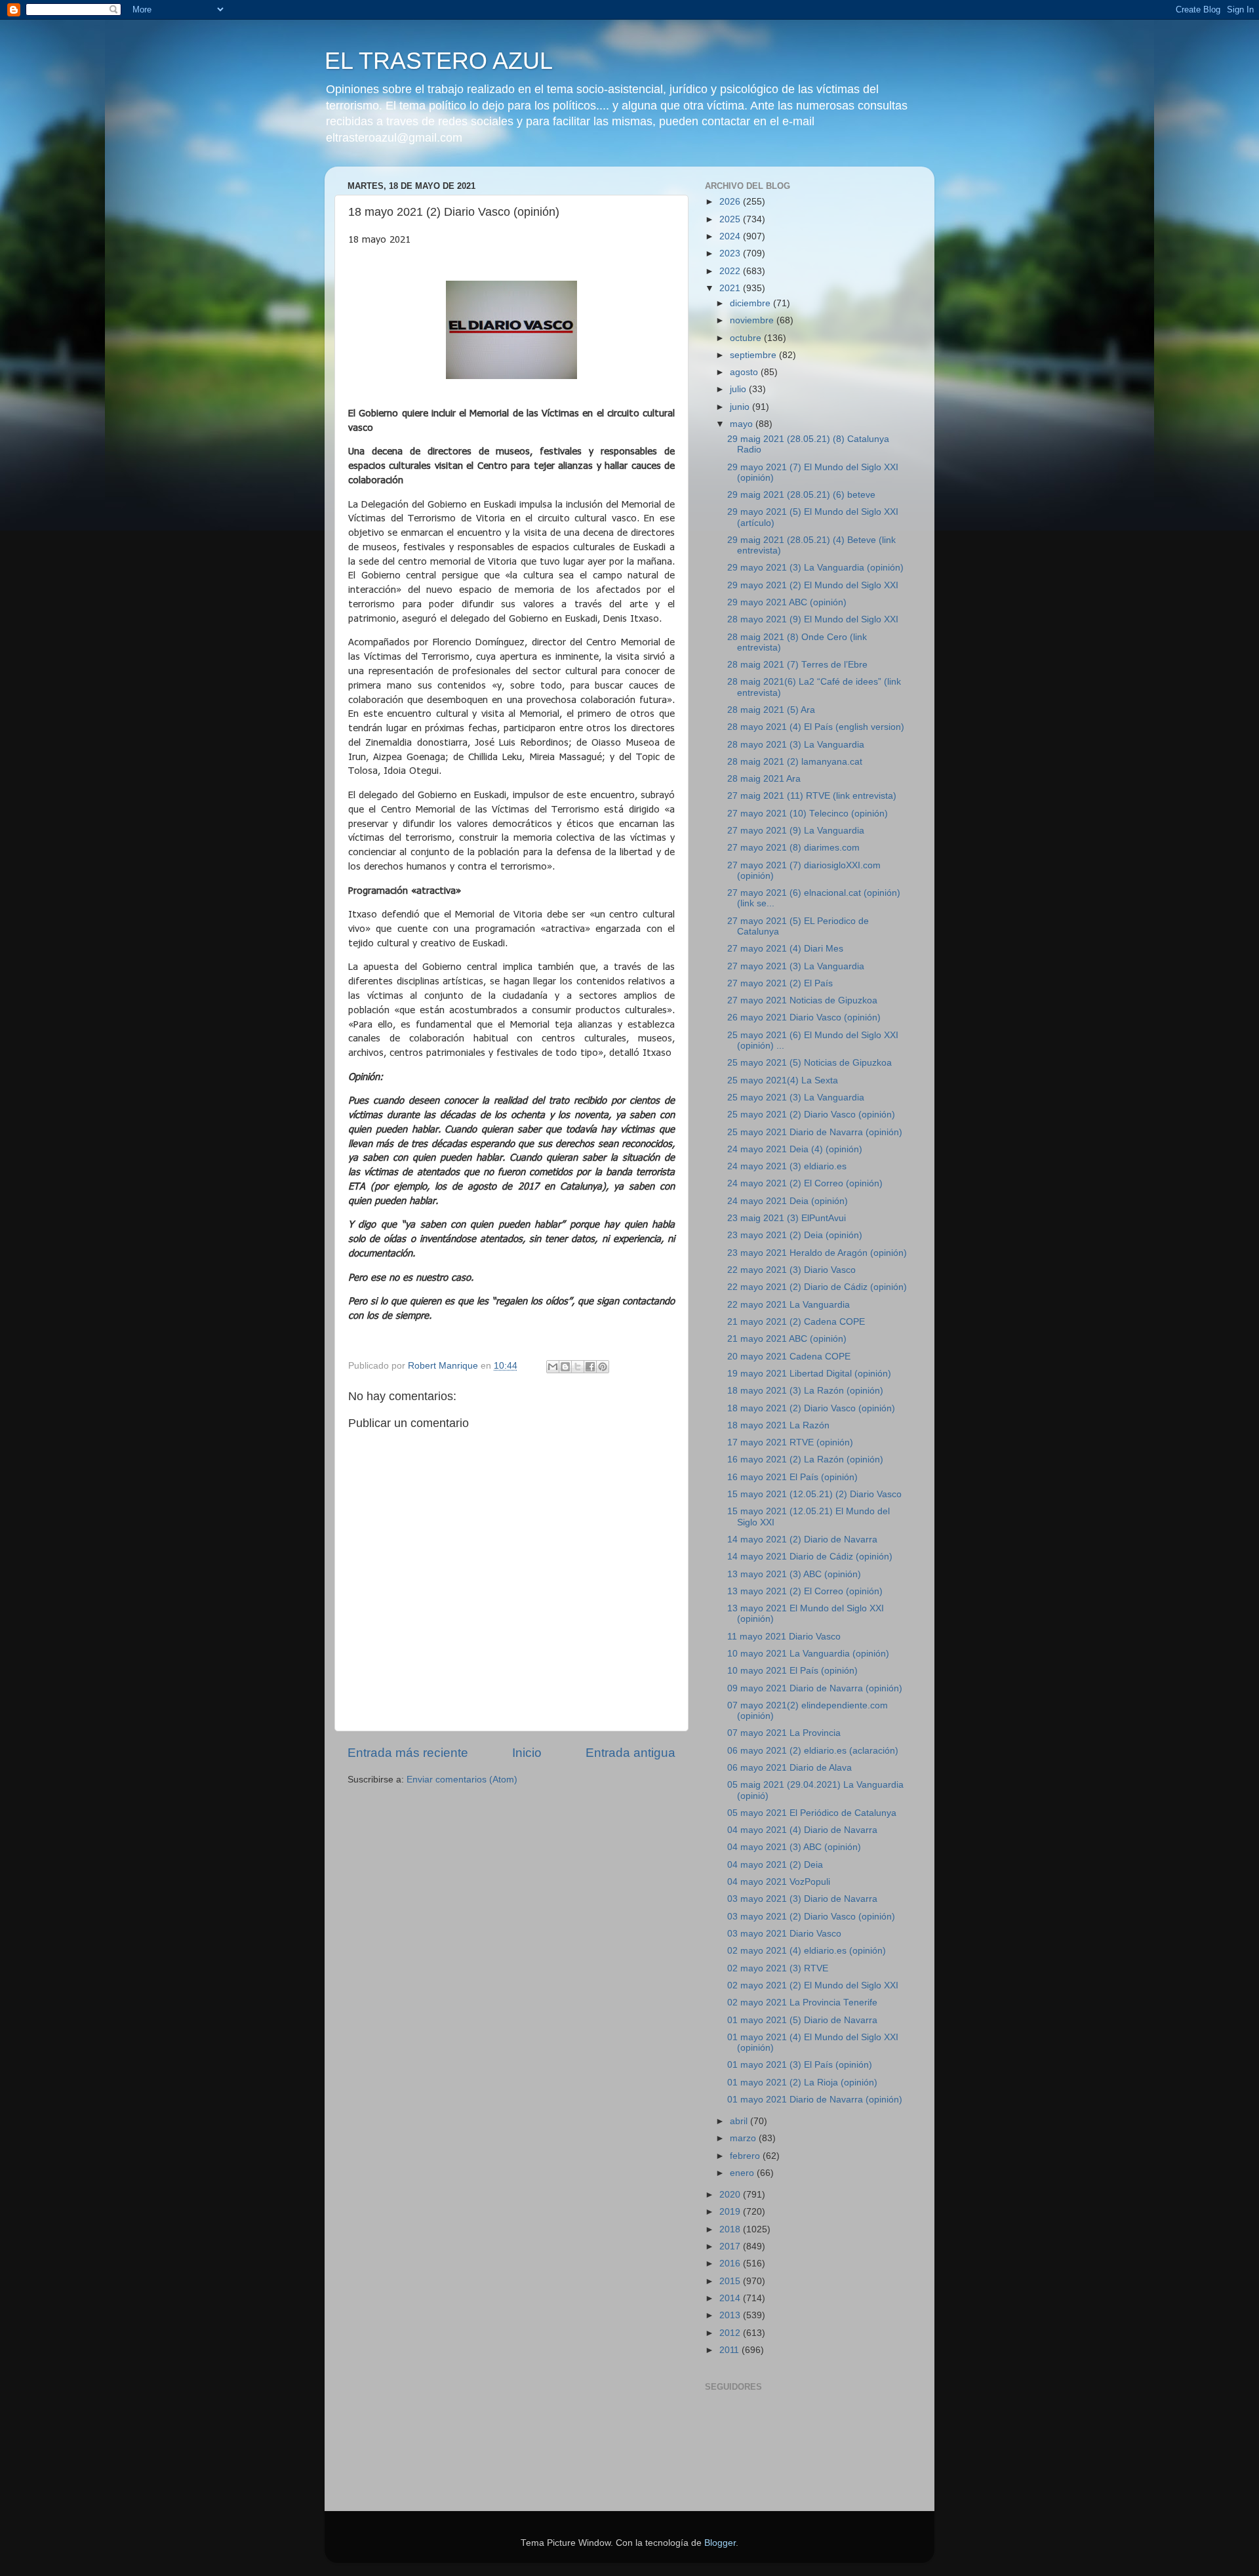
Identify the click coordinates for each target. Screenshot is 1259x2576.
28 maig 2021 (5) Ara (771, 710)
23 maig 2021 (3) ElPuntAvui (787, 1218)
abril (740, 2121)
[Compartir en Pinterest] (603, 1367)
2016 (731, 2264)
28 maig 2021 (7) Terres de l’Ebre (797, 665)
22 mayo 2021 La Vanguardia (789, 1305)
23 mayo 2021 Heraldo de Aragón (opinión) (817, 1253)
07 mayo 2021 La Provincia (784, 1733)
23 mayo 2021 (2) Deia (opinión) (795, 1235)
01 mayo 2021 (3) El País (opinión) (800, 2065)
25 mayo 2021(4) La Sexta (783, 1080)
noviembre (753, 320)
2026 (731, 202)
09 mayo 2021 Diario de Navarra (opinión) (815, 1688)
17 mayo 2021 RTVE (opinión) (790, 1442)
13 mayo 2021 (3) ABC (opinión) (794, 1574)
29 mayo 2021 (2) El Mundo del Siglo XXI (813, 585)
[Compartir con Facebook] (590, 1367)
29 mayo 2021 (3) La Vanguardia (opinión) (815, 568)
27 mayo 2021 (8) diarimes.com (793, 848)
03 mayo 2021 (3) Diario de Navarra (802, 1899)
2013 (731, 2315)
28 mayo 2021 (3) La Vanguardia (796, 745)
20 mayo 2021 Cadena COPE (789, 1357)
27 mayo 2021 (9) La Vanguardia (796, 831)
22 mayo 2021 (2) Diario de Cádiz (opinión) (817, 1287)
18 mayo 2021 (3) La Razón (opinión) (805, 1391)
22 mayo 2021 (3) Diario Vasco (791, 1270)
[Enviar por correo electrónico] (553, 1367)
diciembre (751, 303)
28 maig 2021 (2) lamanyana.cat (795, 762)
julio (739, 389)
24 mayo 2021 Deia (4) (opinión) (795, 1149)
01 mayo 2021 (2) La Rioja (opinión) (802, 2083)
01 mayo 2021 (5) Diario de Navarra (802, 2020)
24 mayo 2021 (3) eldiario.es (787, 1166)
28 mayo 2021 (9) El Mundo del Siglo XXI (813, 619)
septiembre (754, 355)
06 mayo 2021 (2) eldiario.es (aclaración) (813, 1751)
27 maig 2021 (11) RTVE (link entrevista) (812, 796)
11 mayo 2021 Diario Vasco (784, 1637)
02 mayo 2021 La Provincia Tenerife (802, 2002)
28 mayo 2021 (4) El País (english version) (816, 727)
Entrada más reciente (408, 1753)
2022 (731, 271)
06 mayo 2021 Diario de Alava (789, 1768)
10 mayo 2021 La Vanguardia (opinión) (808, 1654)
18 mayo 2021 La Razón (778, 1425)
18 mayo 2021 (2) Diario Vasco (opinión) (811, 1408)
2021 (731, 288)
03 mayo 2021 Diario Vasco (784, 1934)
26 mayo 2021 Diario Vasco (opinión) (804, 1017)
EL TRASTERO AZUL (439, 61)
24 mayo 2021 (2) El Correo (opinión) (805, 1183)
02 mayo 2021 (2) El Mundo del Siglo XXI (813, 1985)
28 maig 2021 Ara (764, 779)
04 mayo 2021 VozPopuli (779, 1882)
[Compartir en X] (578, 1367)
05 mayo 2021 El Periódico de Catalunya (812, 1813)
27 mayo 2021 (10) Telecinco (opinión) (808, 814)
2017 (731, 2246)
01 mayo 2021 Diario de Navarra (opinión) (815, 2100)
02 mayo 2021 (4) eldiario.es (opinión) (807, 1951)
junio (741, 407)
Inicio (527, 1753)
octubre (747, 338)
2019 (731, 2212)
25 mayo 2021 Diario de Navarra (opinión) (815, 1132)
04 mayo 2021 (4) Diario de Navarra (802, 1830)
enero (743, 2173)
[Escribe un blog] (565, 1367)
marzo (744, 2138)
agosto (745, 372)
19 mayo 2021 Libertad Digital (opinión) (809, 1374)
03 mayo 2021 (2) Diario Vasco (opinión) (811, 1917)
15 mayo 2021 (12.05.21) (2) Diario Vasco (814, 1494)
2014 (731, 2298)
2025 (731, 219)
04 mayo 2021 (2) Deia (775, 1865)
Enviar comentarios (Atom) (462, 1780)
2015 (731, 2281)
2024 (731, 236)
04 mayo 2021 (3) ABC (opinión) (794, 1847)
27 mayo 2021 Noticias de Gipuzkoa (802, 1000)
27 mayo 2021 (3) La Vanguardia (796, 966)
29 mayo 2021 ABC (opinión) (787, 602)
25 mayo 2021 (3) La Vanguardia (796, 1097)
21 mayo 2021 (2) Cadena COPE (796, 1322)
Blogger (720, 2543)
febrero (746, 2156)
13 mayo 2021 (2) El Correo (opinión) (805, 1591)
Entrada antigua (630, 1753)
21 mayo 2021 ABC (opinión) (787, 1339)
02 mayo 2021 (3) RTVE (778, 1968)
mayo (743, 424)
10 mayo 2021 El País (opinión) (792, 1671)
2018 (731, 2229)
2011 (730, 2350)
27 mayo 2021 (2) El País (780, 983)
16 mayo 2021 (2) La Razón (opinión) (805, 1459)
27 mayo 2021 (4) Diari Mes (785, 949)
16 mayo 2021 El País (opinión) (792, 1477)
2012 (731, 2333)
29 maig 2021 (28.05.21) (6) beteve (801, 495)
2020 (731, 2195)
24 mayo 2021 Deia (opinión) (788, 1201)
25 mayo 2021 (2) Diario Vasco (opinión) (811, 1115)
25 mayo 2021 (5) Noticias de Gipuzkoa (809, 1063)
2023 (731, 253)
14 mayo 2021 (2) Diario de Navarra (802, 1540)
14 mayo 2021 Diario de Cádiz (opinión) (810, 1557)
